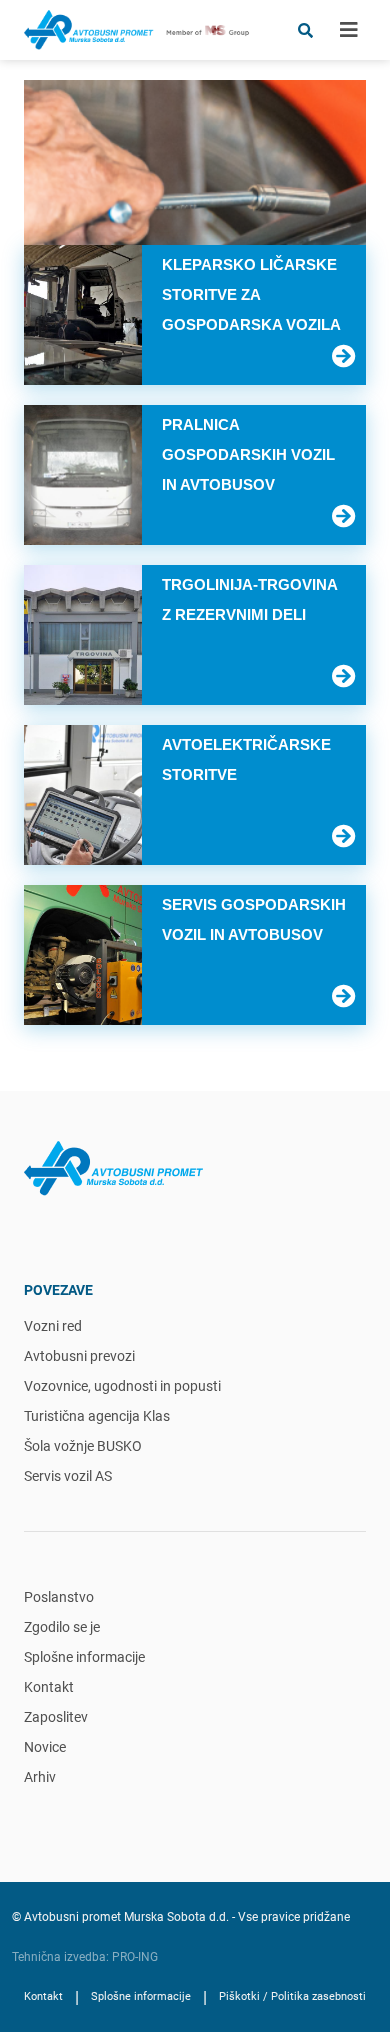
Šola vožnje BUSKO (83, 1446)
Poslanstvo (59, 1597)
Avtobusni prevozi (79, 1356)
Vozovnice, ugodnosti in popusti (122, 1386)
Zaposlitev (56, 1717)
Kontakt (49, 1687)
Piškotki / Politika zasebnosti (292, 1996)
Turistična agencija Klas (97, 1416)
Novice (45, 1747)
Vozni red (53, 1326)
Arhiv (40, 1777)
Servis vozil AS (68, 1476)
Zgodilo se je (62, 1627)
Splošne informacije (84, 1657)
